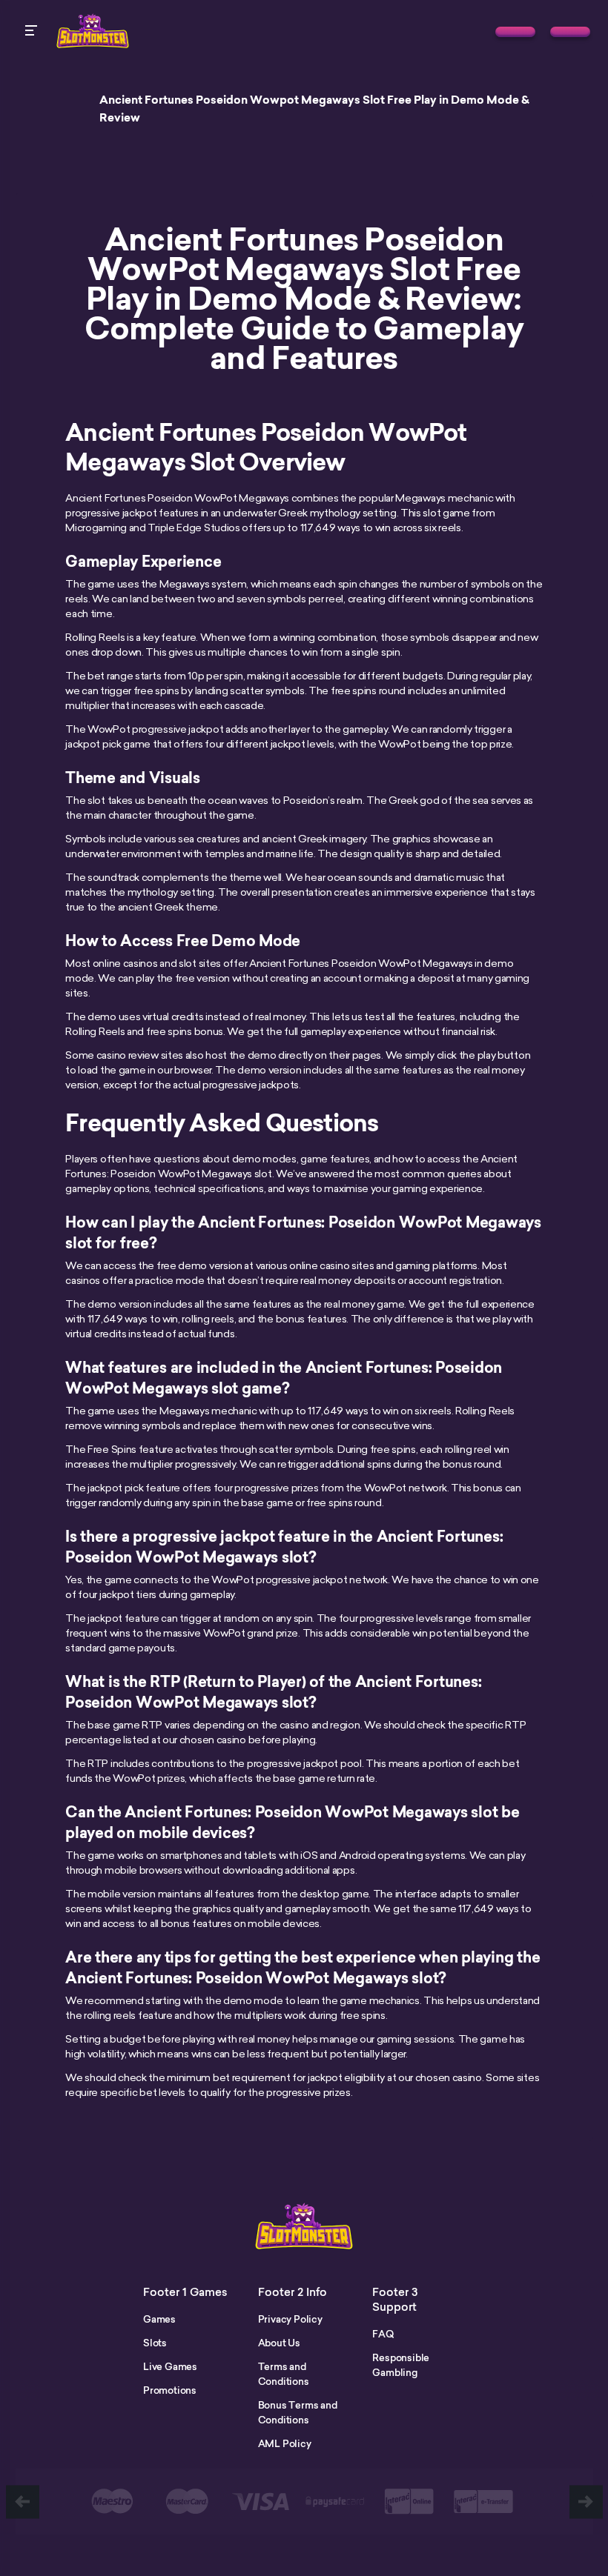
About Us (279, 2343)
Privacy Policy (290, 2319)
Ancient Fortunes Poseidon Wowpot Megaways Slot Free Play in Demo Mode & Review (314, 109)
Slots (155, 2343)
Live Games (170, 2366)
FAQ (383, 2334)
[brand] (515, 32)
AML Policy (285, 2443)
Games (159, 2319)
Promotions (170, 2390)
